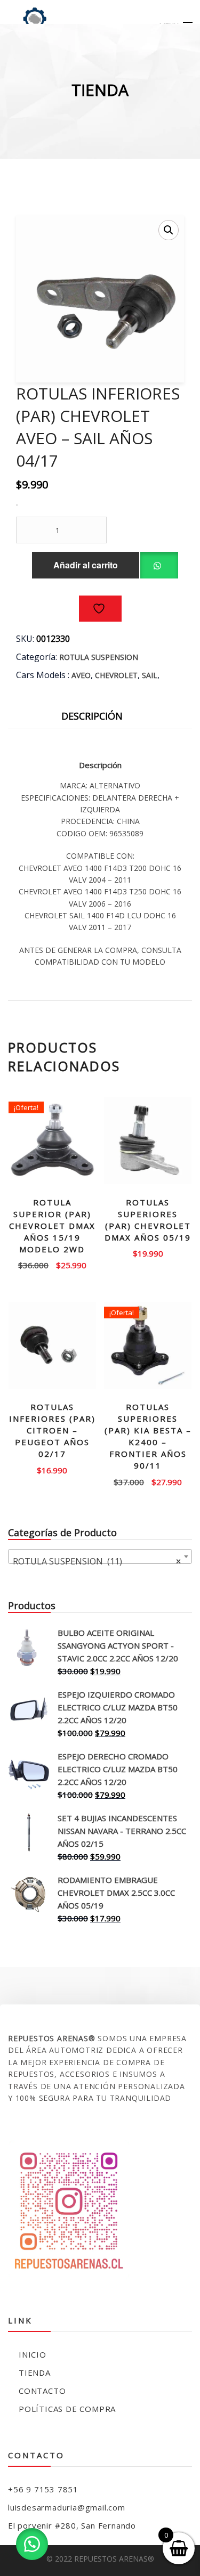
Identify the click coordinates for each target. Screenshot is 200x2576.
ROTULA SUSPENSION (99, 657)
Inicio (33, 2354)
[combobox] (100, 1556)
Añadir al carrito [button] (52, 1261)
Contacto (42, 2391)
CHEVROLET (116, 675)
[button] (169, 230)
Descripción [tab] (92, 716)
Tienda (35, 2373)
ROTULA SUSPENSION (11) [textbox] (97, 1561)
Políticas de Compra (67, 2409)
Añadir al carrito (86, 565)
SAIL (150, 675)
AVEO (81, 675)
